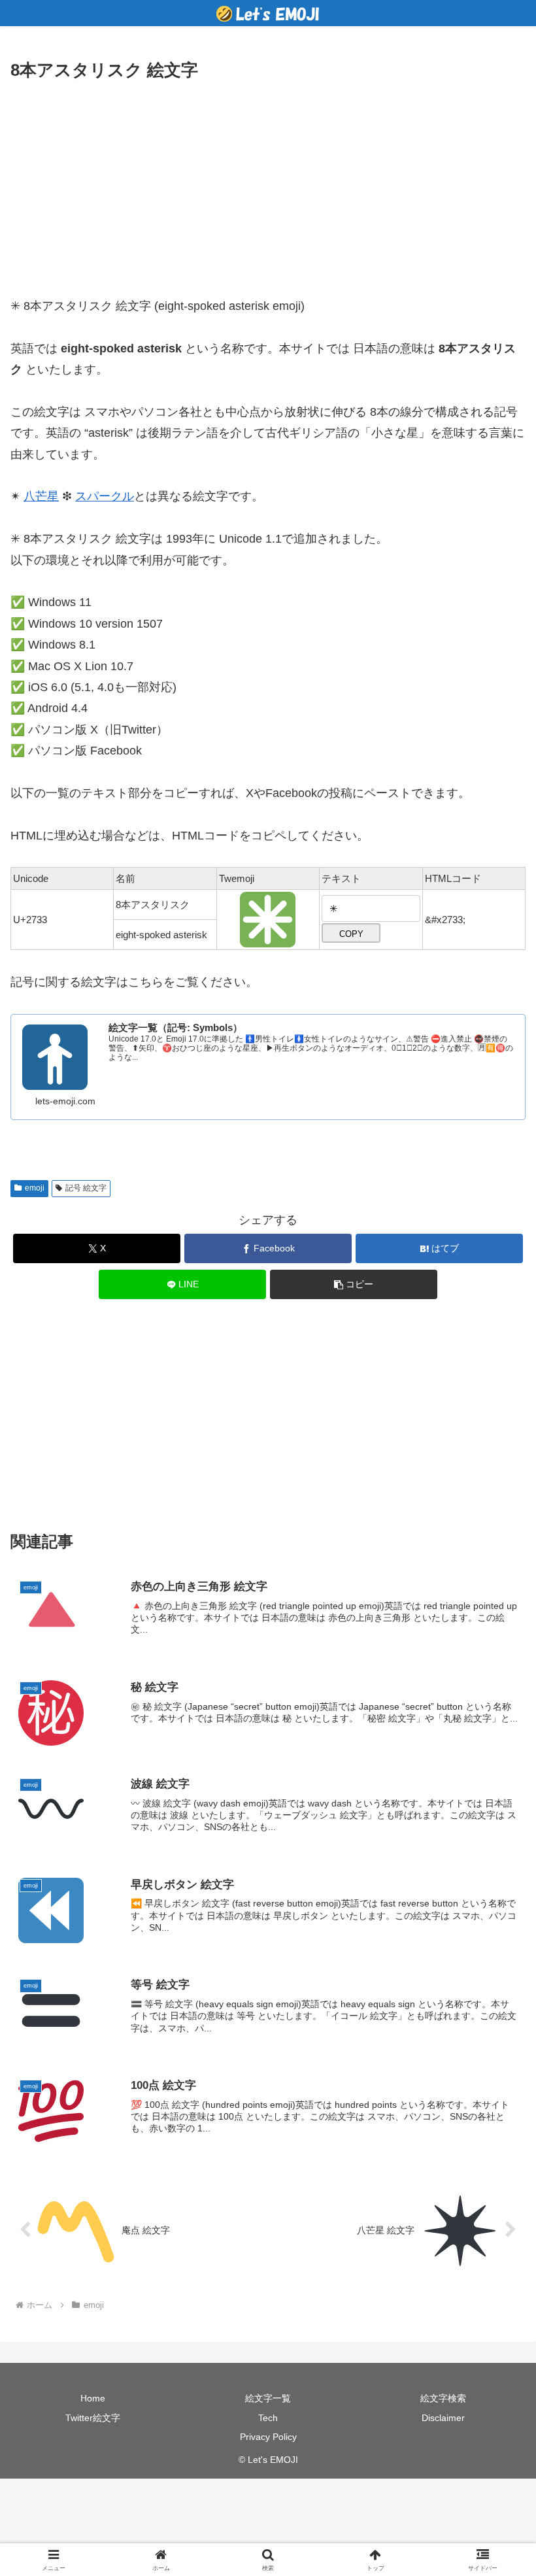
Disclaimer (443, 2418)
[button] (354, 1284)
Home (93, 2398)
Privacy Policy (268, 2437)
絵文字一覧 (268, 2398)
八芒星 (41, 496)
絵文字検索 (443, 2398)
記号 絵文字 (86, 1188)
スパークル (105, 496)
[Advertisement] (268, 183)
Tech (268, 2418)
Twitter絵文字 (93, 2418)
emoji (35, 1188)
